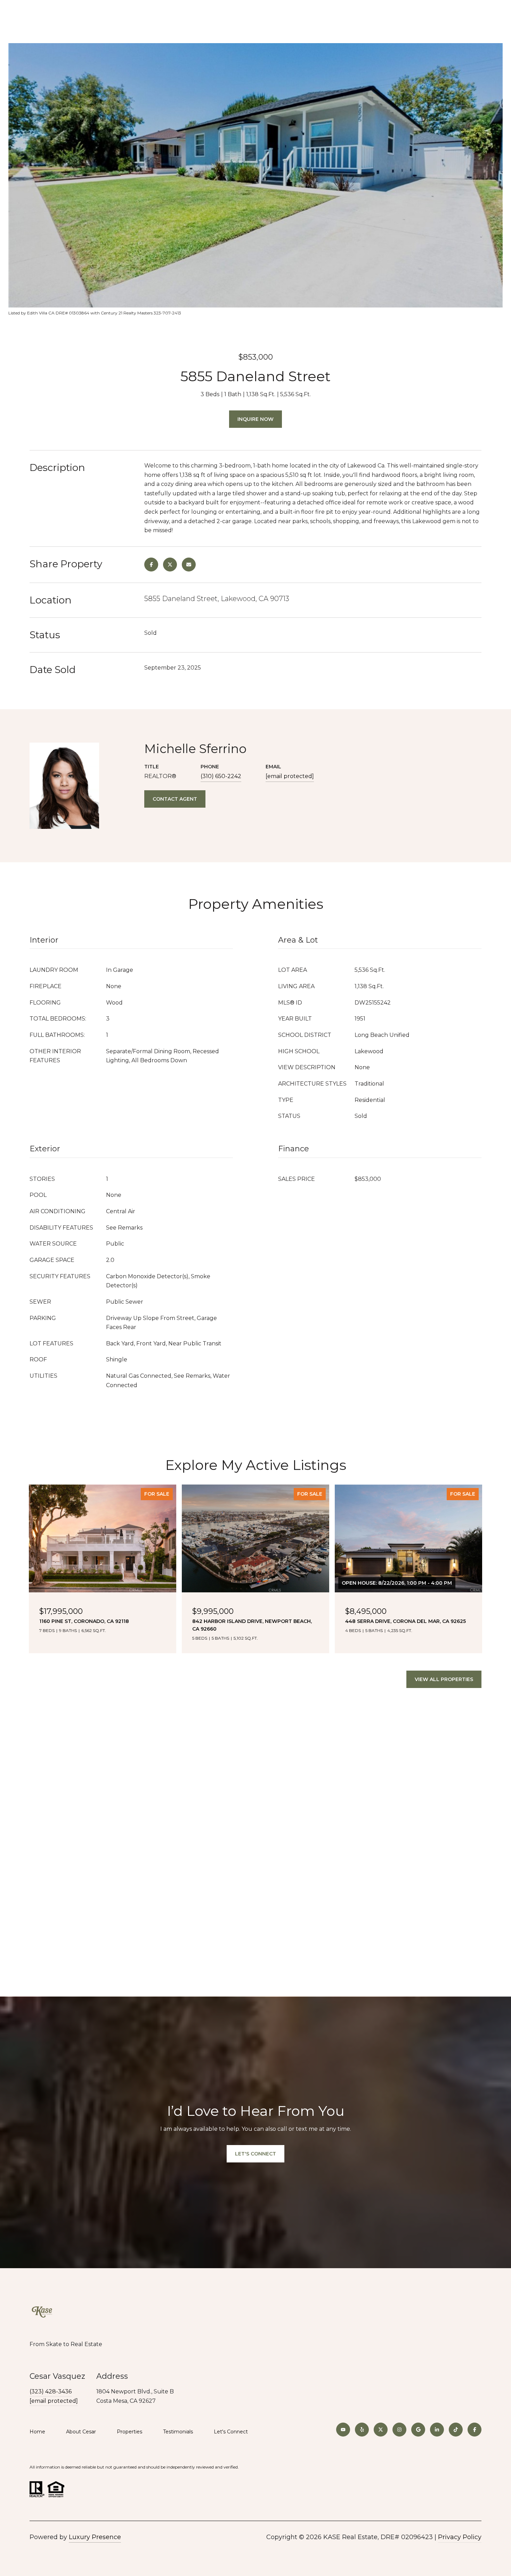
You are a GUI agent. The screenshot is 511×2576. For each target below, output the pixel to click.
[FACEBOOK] (474, 2430)
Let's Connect (231, 2432)
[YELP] (362, 2430)
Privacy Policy (460, 2537)
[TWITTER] (381, 2430)
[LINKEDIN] (437, 2430)
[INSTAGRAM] (399, 2430)
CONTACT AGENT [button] (175, 799)
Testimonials (178, 2432)
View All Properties (444, 1679)
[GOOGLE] (418, 2430)
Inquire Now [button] (255, 419)
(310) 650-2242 (221, 776)
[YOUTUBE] (343, 2430)
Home (37, 2432)
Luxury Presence (95, 2537)
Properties (129, 2432)
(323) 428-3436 (51, 2391)
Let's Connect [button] (255, 2154)
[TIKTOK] (456, 2430)
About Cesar (81, 2432)
